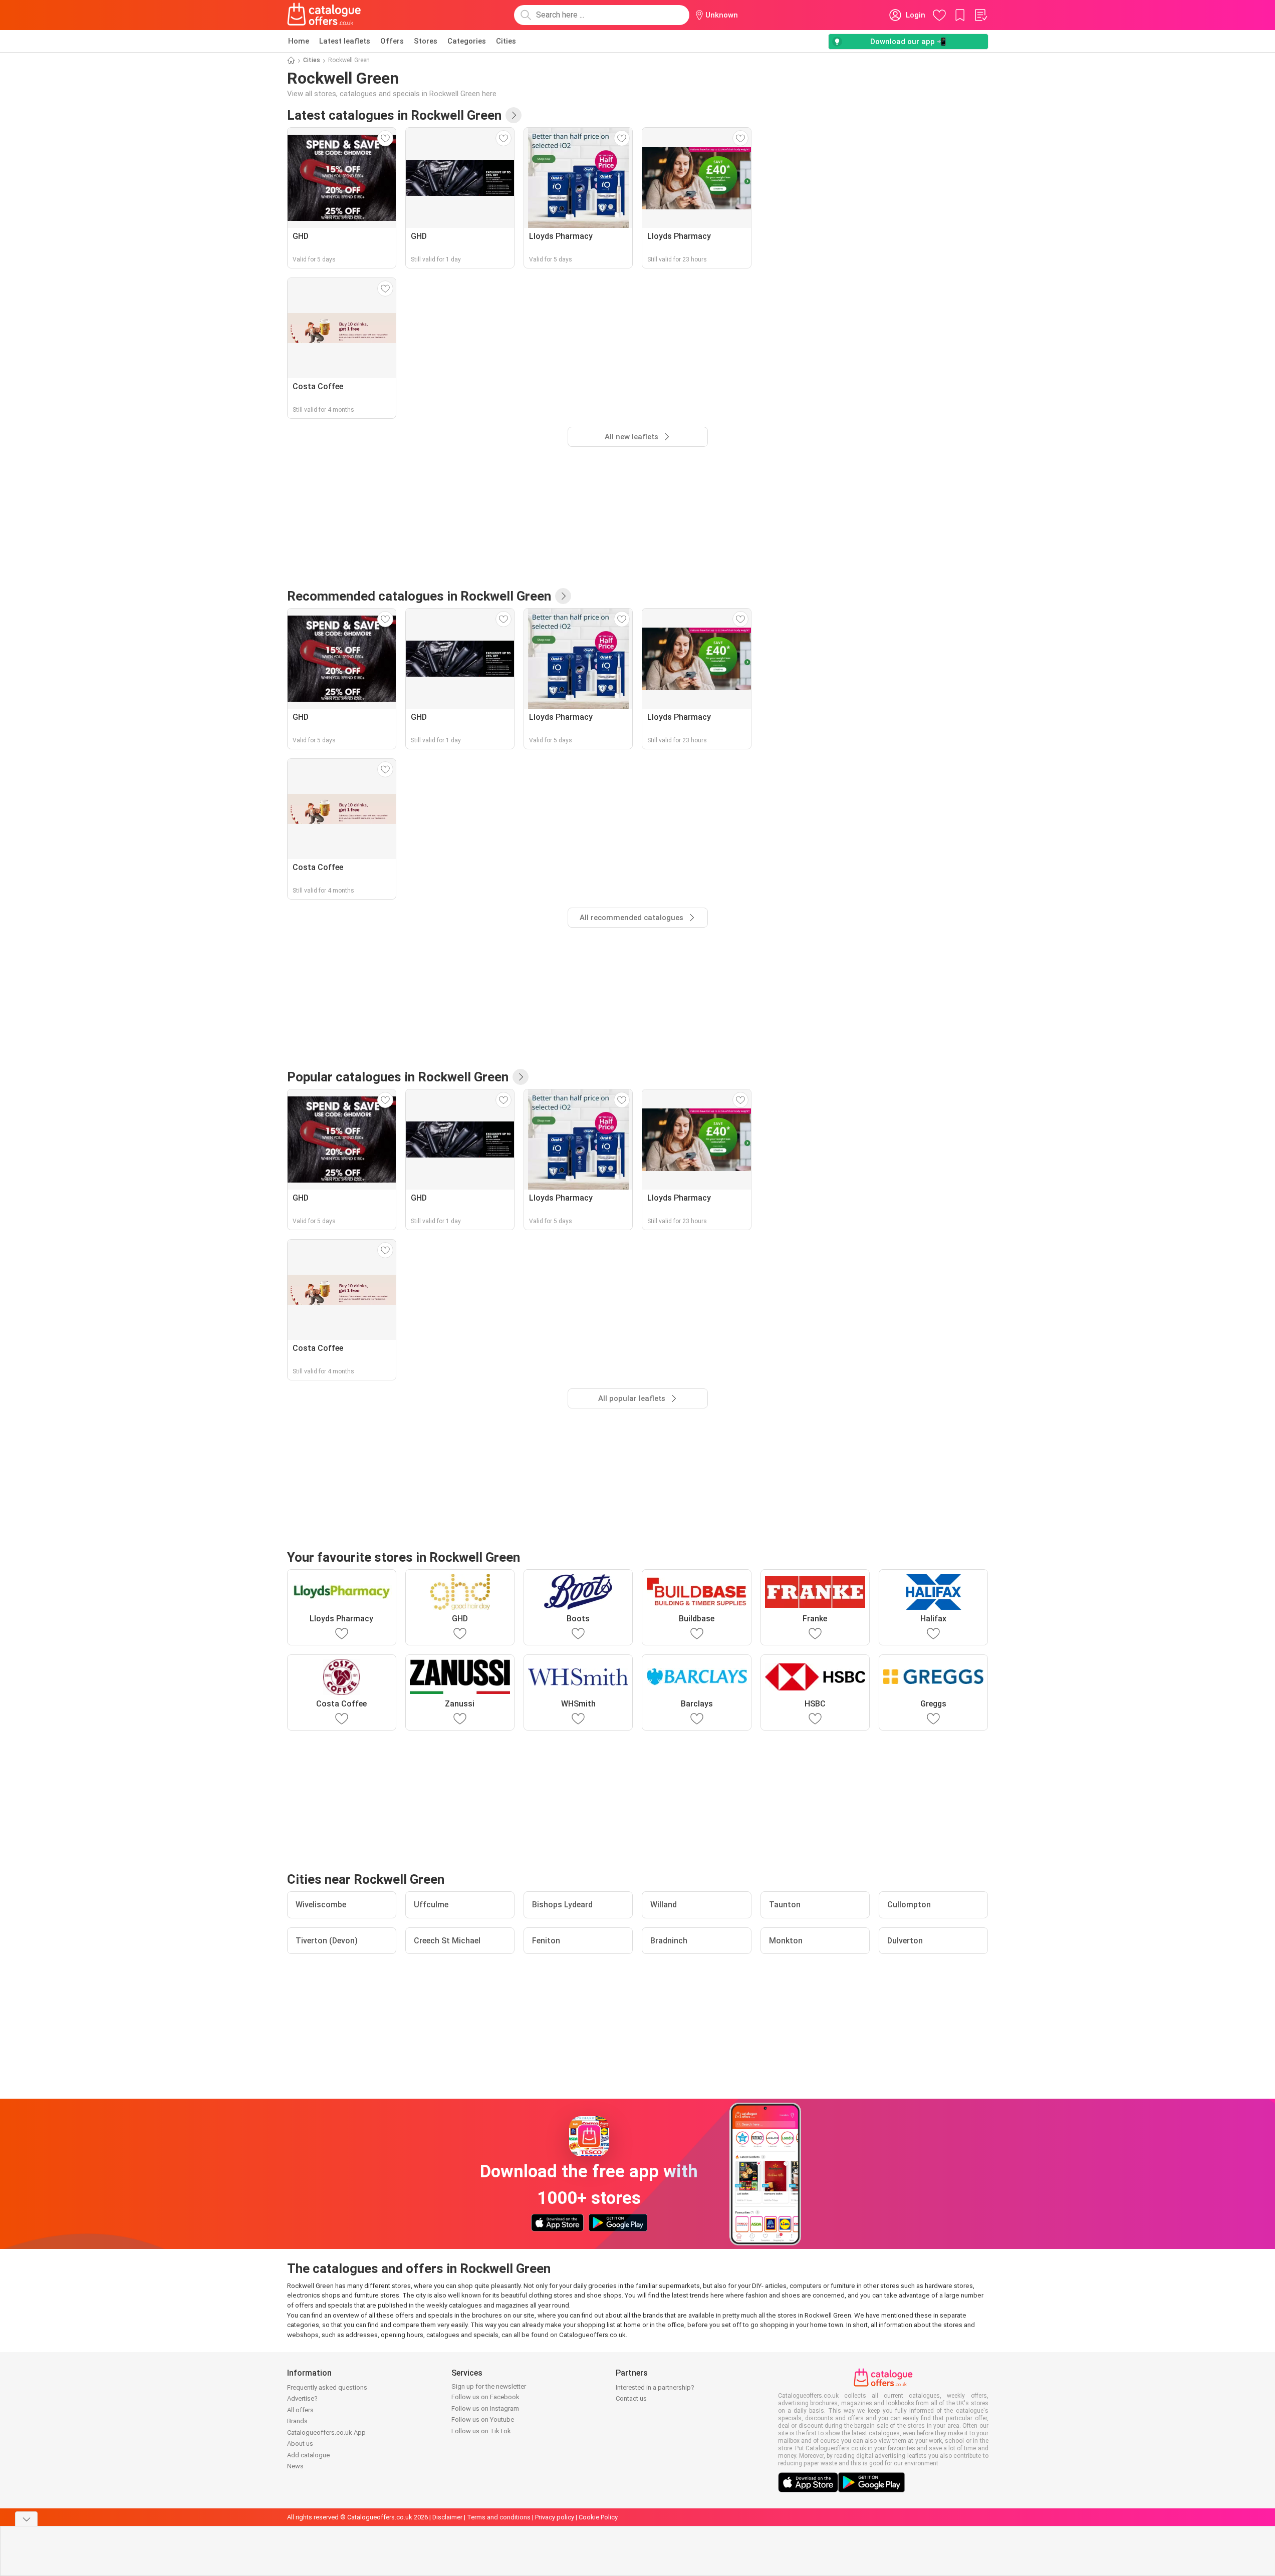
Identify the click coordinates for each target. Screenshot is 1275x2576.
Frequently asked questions (327, 2387)
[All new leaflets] (514, 115)
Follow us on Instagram (485, 2408)
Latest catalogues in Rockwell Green (394, 115)
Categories (467, 41)
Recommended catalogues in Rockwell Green (419, 596)
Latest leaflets (345, 41)
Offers (392, 41)
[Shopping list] (980, 15)
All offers (300, 2410)
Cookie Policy (598, 2517)
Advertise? (302, 2398)
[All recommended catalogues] (563, 596)
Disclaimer (447, 2517)
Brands (297, 2421)
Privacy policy (555, 2517)
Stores (426, 41)
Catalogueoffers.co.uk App (326, 2432)
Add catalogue (308, 2455)
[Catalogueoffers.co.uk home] (324, 15)
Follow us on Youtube (483, 2419)
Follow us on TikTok (481, 2431)
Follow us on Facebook (485, 2397)
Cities (506, 41)
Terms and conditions (499, 2517)
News (295, 2466)
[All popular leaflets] (521, 1077)
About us (300, 2444)
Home (299, 41)
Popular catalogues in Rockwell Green (398, 1077)
